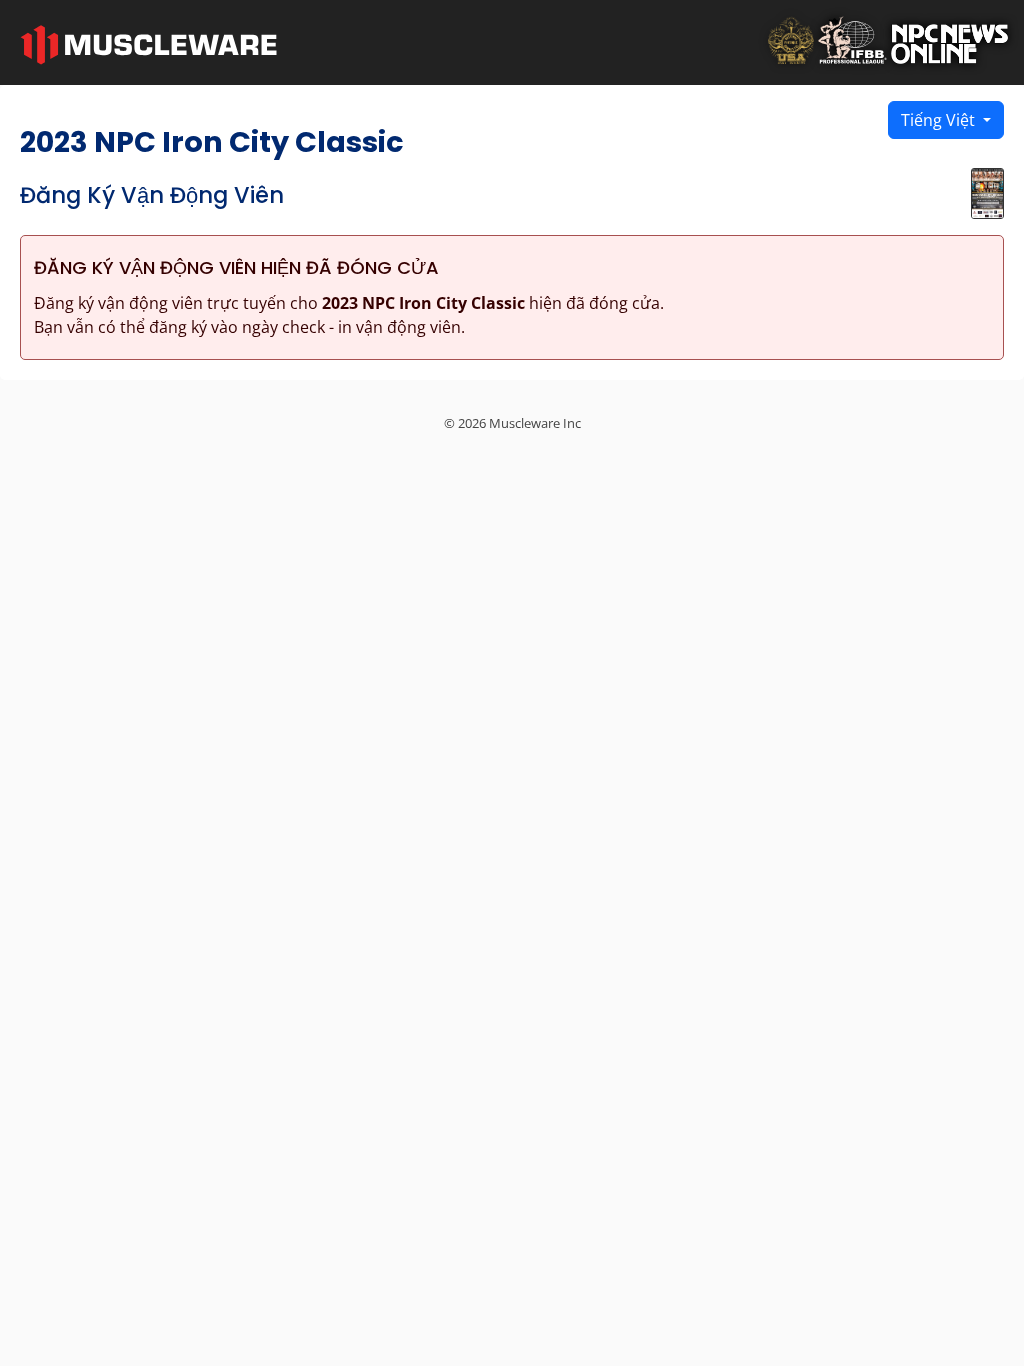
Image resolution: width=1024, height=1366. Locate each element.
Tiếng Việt (940, 120)
